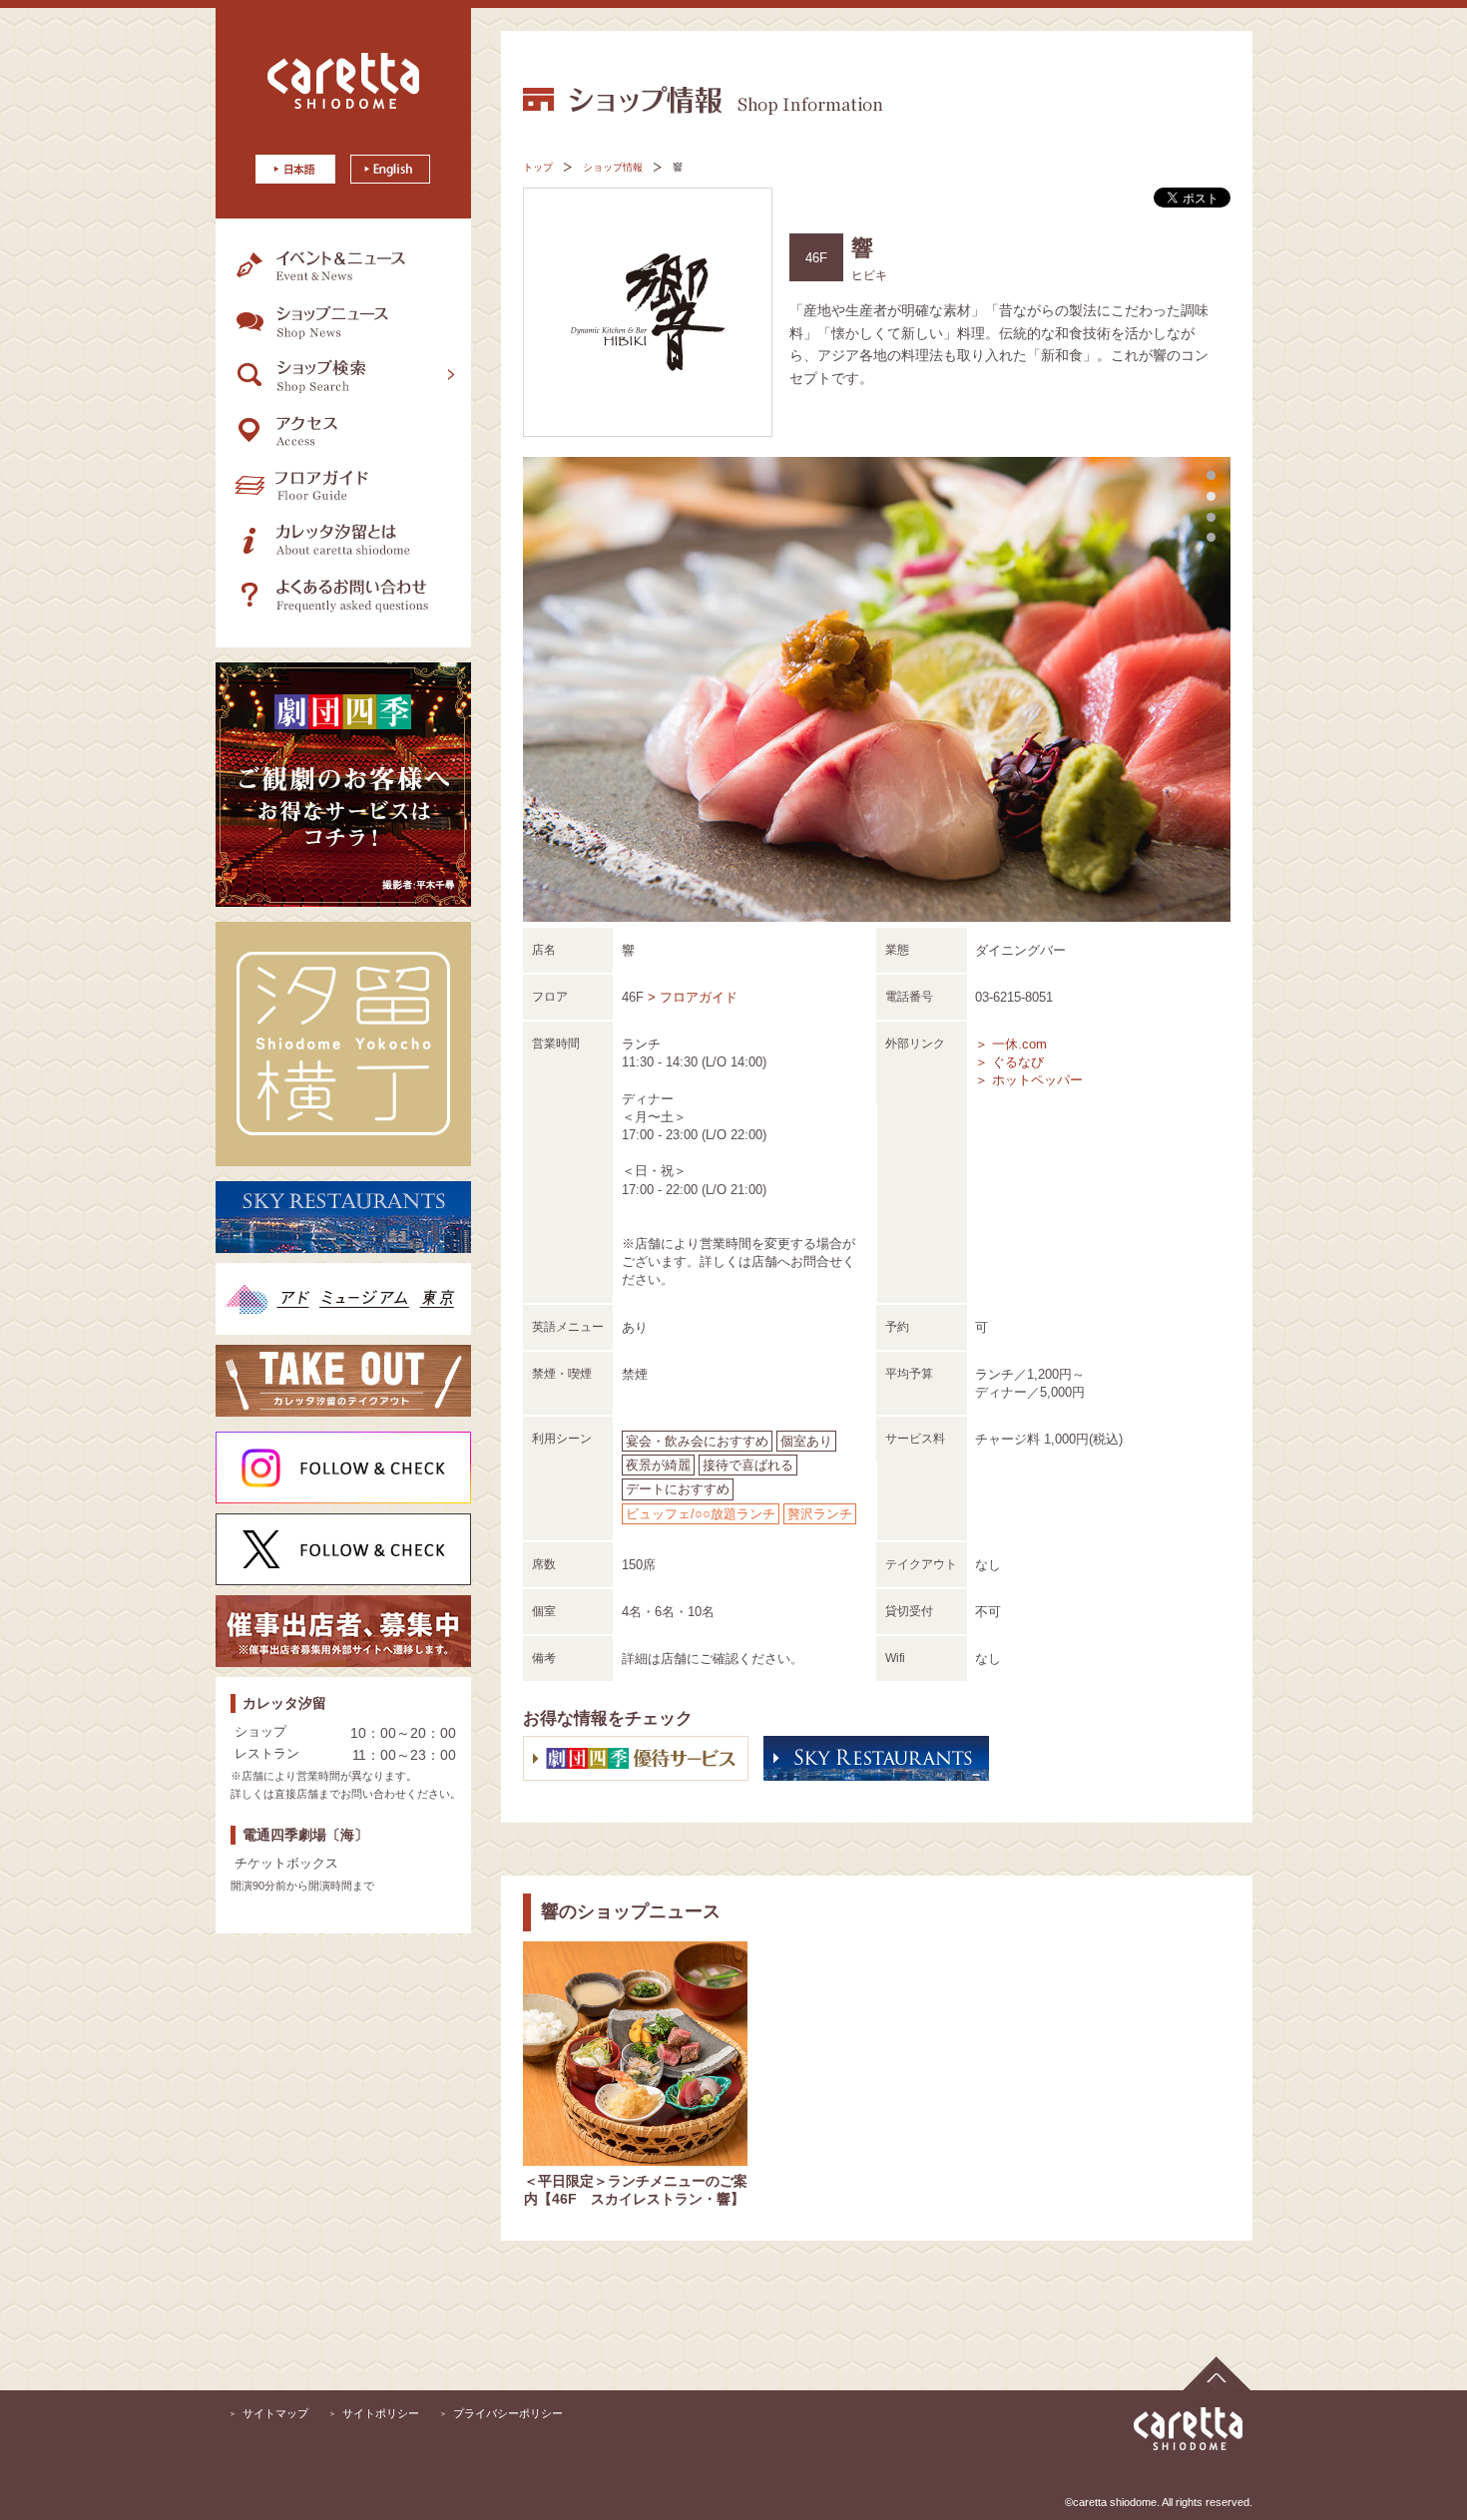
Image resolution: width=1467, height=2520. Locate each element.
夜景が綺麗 (658, 1465)
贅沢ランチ (820, 1514)
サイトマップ (275, 2413)
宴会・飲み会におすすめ (697, 1441)
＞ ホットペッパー (1029, 1080)
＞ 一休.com (1011, 1044)
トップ (538, 167)
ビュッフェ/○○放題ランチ (701, 1514)
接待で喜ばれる (748, 1465)
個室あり (806, 1441)
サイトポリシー (381, 2413)
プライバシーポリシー (508, 2413)
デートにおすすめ (678, 1489)
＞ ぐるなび (1009, 1062)
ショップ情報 (613, 167)
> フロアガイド (693, 997)
